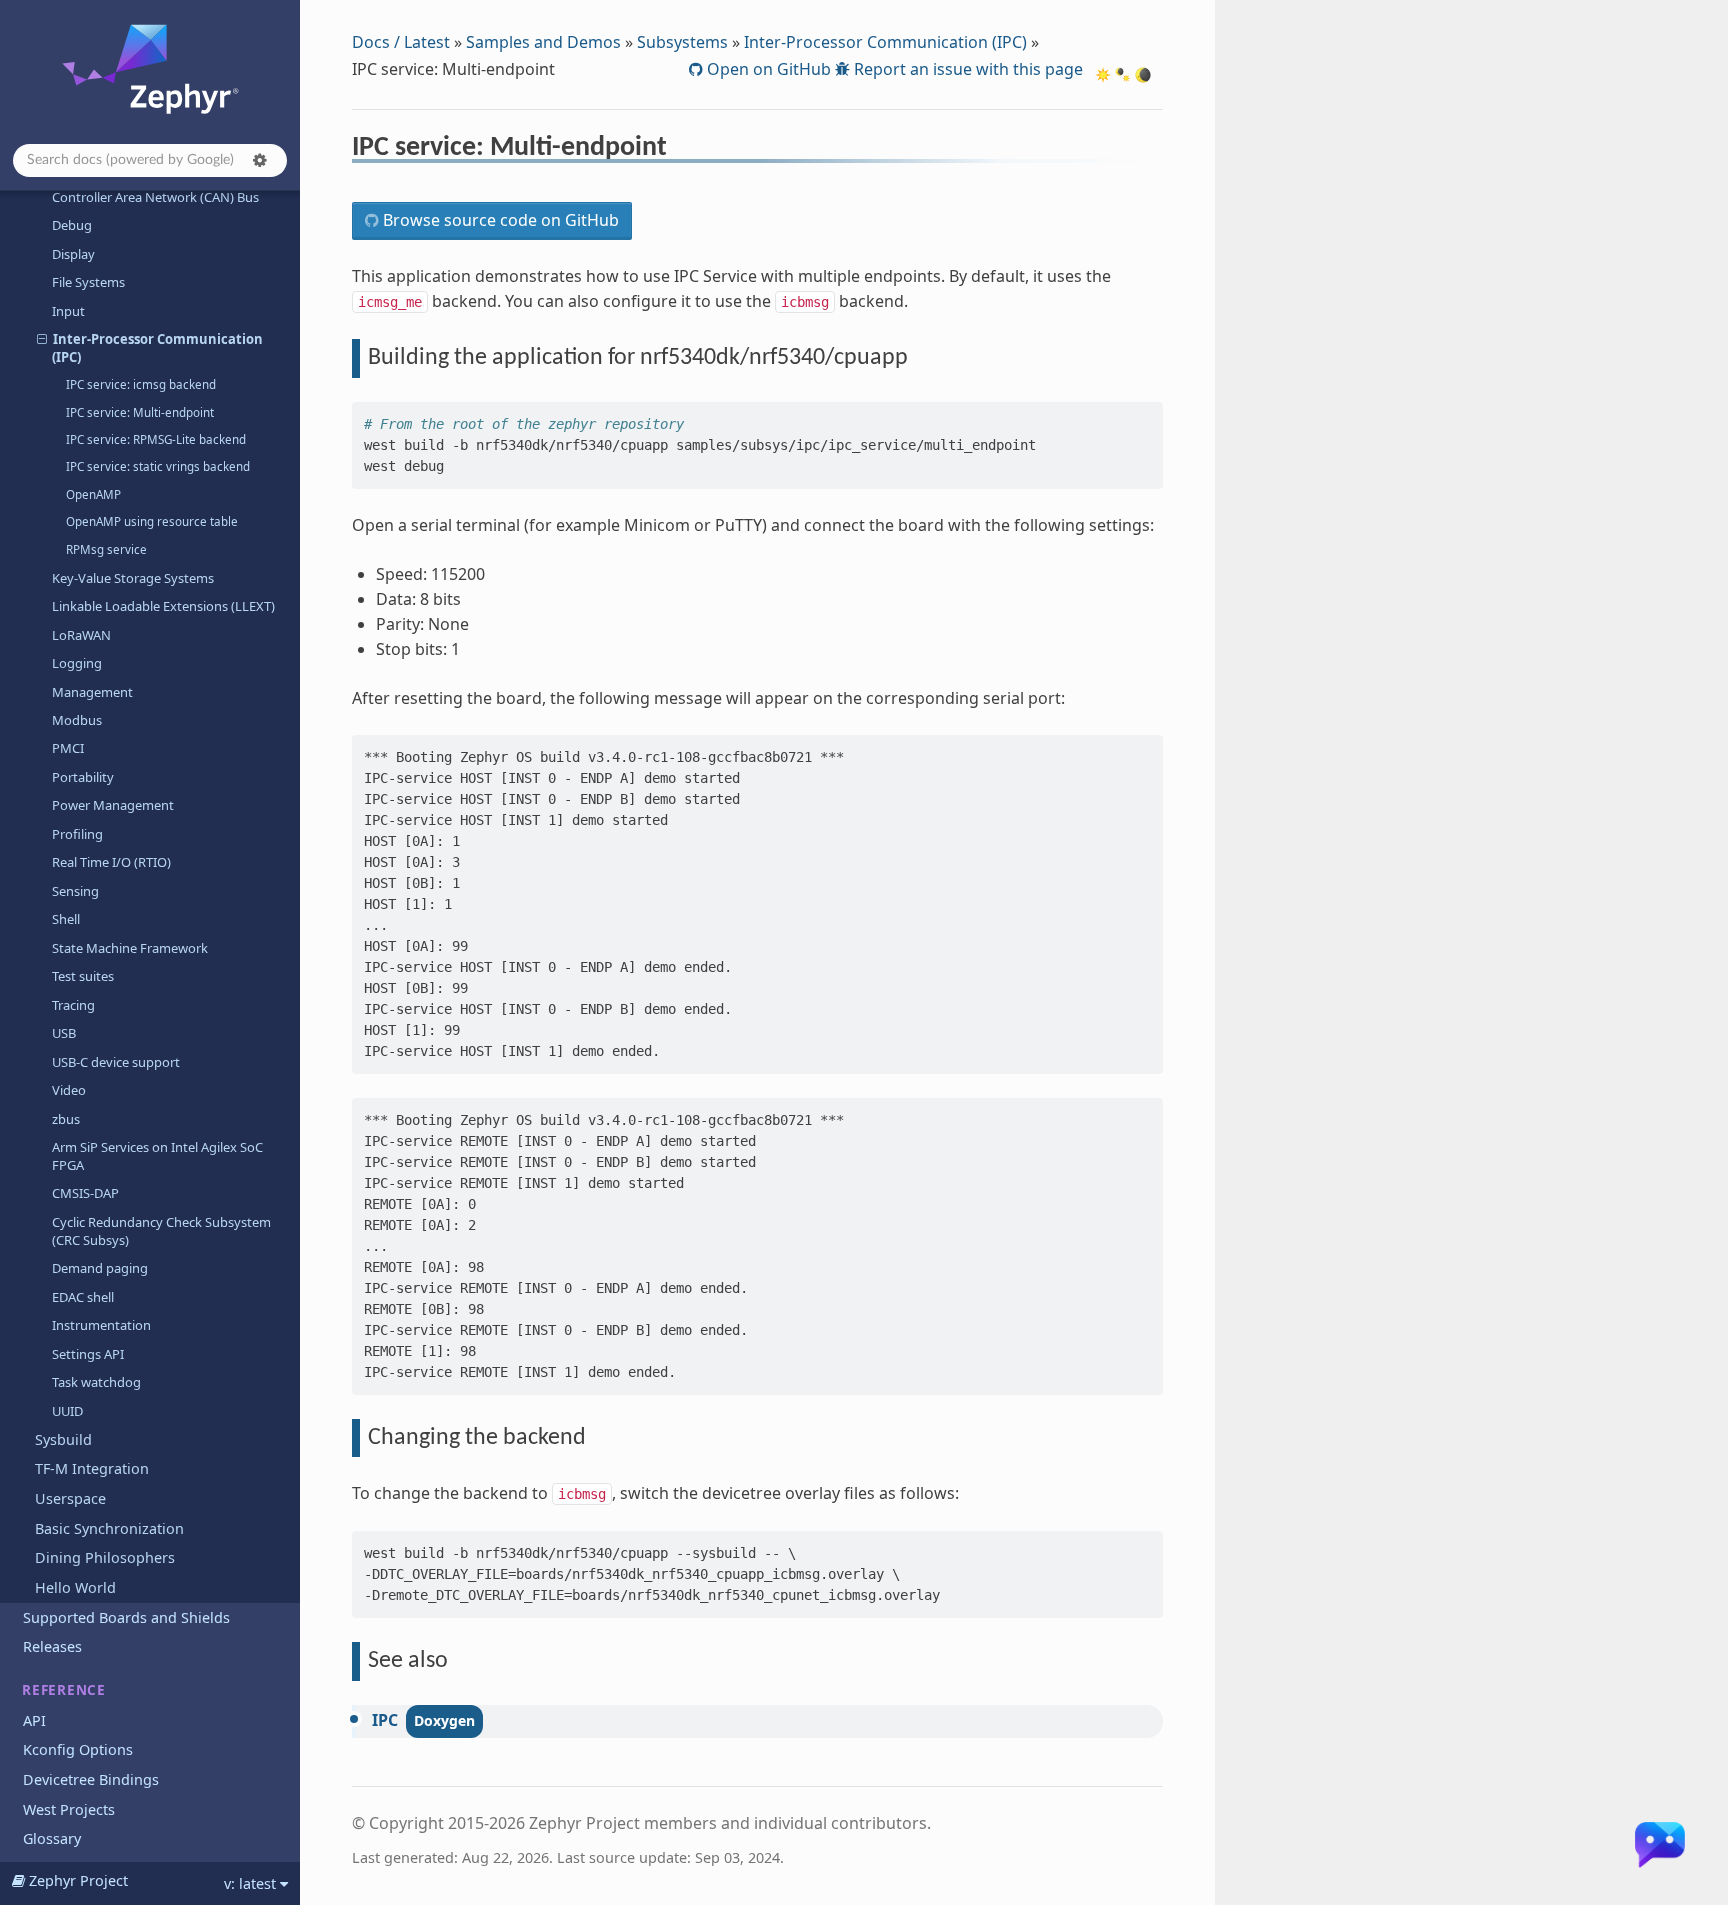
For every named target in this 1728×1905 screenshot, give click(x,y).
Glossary (52, 1838)
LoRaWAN (81, 635)
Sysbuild (63, 1439)
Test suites (83, 976)
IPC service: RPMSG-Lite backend (156, 439)
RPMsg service (106, 549)
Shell (66, 919)
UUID (67, 1411)
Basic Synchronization (109, 1528)
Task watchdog (96, 1382)
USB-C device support (116, 1062)
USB (64, 1033)
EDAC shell (83, 1297)
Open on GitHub (767, 69)
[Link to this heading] (680, 150)
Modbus (77, 720)
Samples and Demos (543, 42)
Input (68, 311)
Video (69, 1090)
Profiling (77, 834)
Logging (77, 663)
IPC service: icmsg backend (141, 384)
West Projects (69, 1809)
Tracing (73, 1005)
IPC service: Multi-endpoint (140, 412)
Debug (72, 225)
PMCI (68, 748)
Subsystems (682, 42)
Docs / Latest (401, 42)
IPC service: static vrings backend (158, 466)
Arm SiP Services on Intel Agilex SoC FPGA (157, 1156)
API (34, 1720)
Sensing (75, 891)
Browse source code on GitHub (499, 220)
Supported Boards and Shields (126, 1617)
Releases (52, 1646)
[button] (260, 160)
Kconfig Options (78, 1749)
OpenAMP (93, 494)
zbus (66, 1119)
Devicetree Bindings (91, 1779)
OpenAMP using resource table (152, 521)
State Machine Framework (130, 948)
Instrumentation (101, 1325)
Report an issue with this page (966, 69)
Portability (83, 777)
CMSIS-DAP (85, 1193)
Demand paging (100, 1268)
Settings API (88, 1354)
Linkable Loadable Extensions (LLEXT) (163, 606)
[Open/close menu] (42, 339)
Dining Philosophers (105, 1557)
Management (92, 692)
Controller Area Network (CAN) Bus (155, 197)
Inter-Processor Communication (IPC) (157, 348)
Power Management (113, 805)
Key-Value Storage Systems (133, 578)
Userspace (70, 1498)
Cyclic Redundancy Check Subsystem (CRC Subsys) (161, 1231)
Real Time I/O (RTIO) (111, 862)
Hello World (75, 1587)
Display (73, 254)
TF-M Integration (92, 1468)
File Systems (88, 282)
